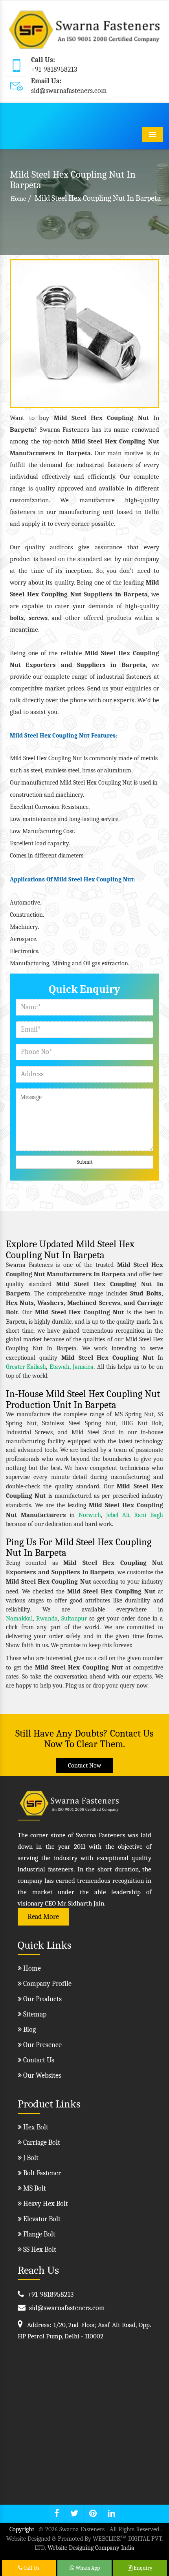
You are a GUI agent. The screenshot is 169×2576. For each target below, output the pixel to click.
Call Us (31, 2568)
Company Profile (47, 1984)
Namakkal (19, 1619)
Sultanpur (74, 1619)
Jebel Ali (118, 1515)
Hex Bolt (35, 2127)
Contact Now (85, 1766)
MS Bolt (34, 2188)
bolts (17, 618)
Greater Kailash (26, 1367)
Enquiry (142, 2568)
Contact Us (38, 2060)
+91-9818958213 (54, 70)
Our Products (42, 1999)
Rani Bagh (149, 1515)
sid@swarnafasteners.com (69, 91)
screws (38, 618)
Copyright (22, 2529)
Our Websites (41, 2076)
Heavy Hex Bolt (45, 2204)
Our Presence (42, 2045)
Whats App (87, 2568)
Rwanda (47, 1619)
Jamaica (83, 1367)
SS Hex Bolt (39, 2250)
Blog (29, 2030)
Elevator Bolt (41, 2219)
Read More (43, 1917)
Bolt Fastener (41, 2173)
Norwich (90, 1515)
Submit (85, 1162)
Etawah (60, 1367)
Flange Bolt (39, 2234)
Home (18, 199)
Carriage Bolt (41, 2143)
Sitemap (34, 2014)
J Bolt (30, 2158)
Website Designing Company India (91, 2548)
